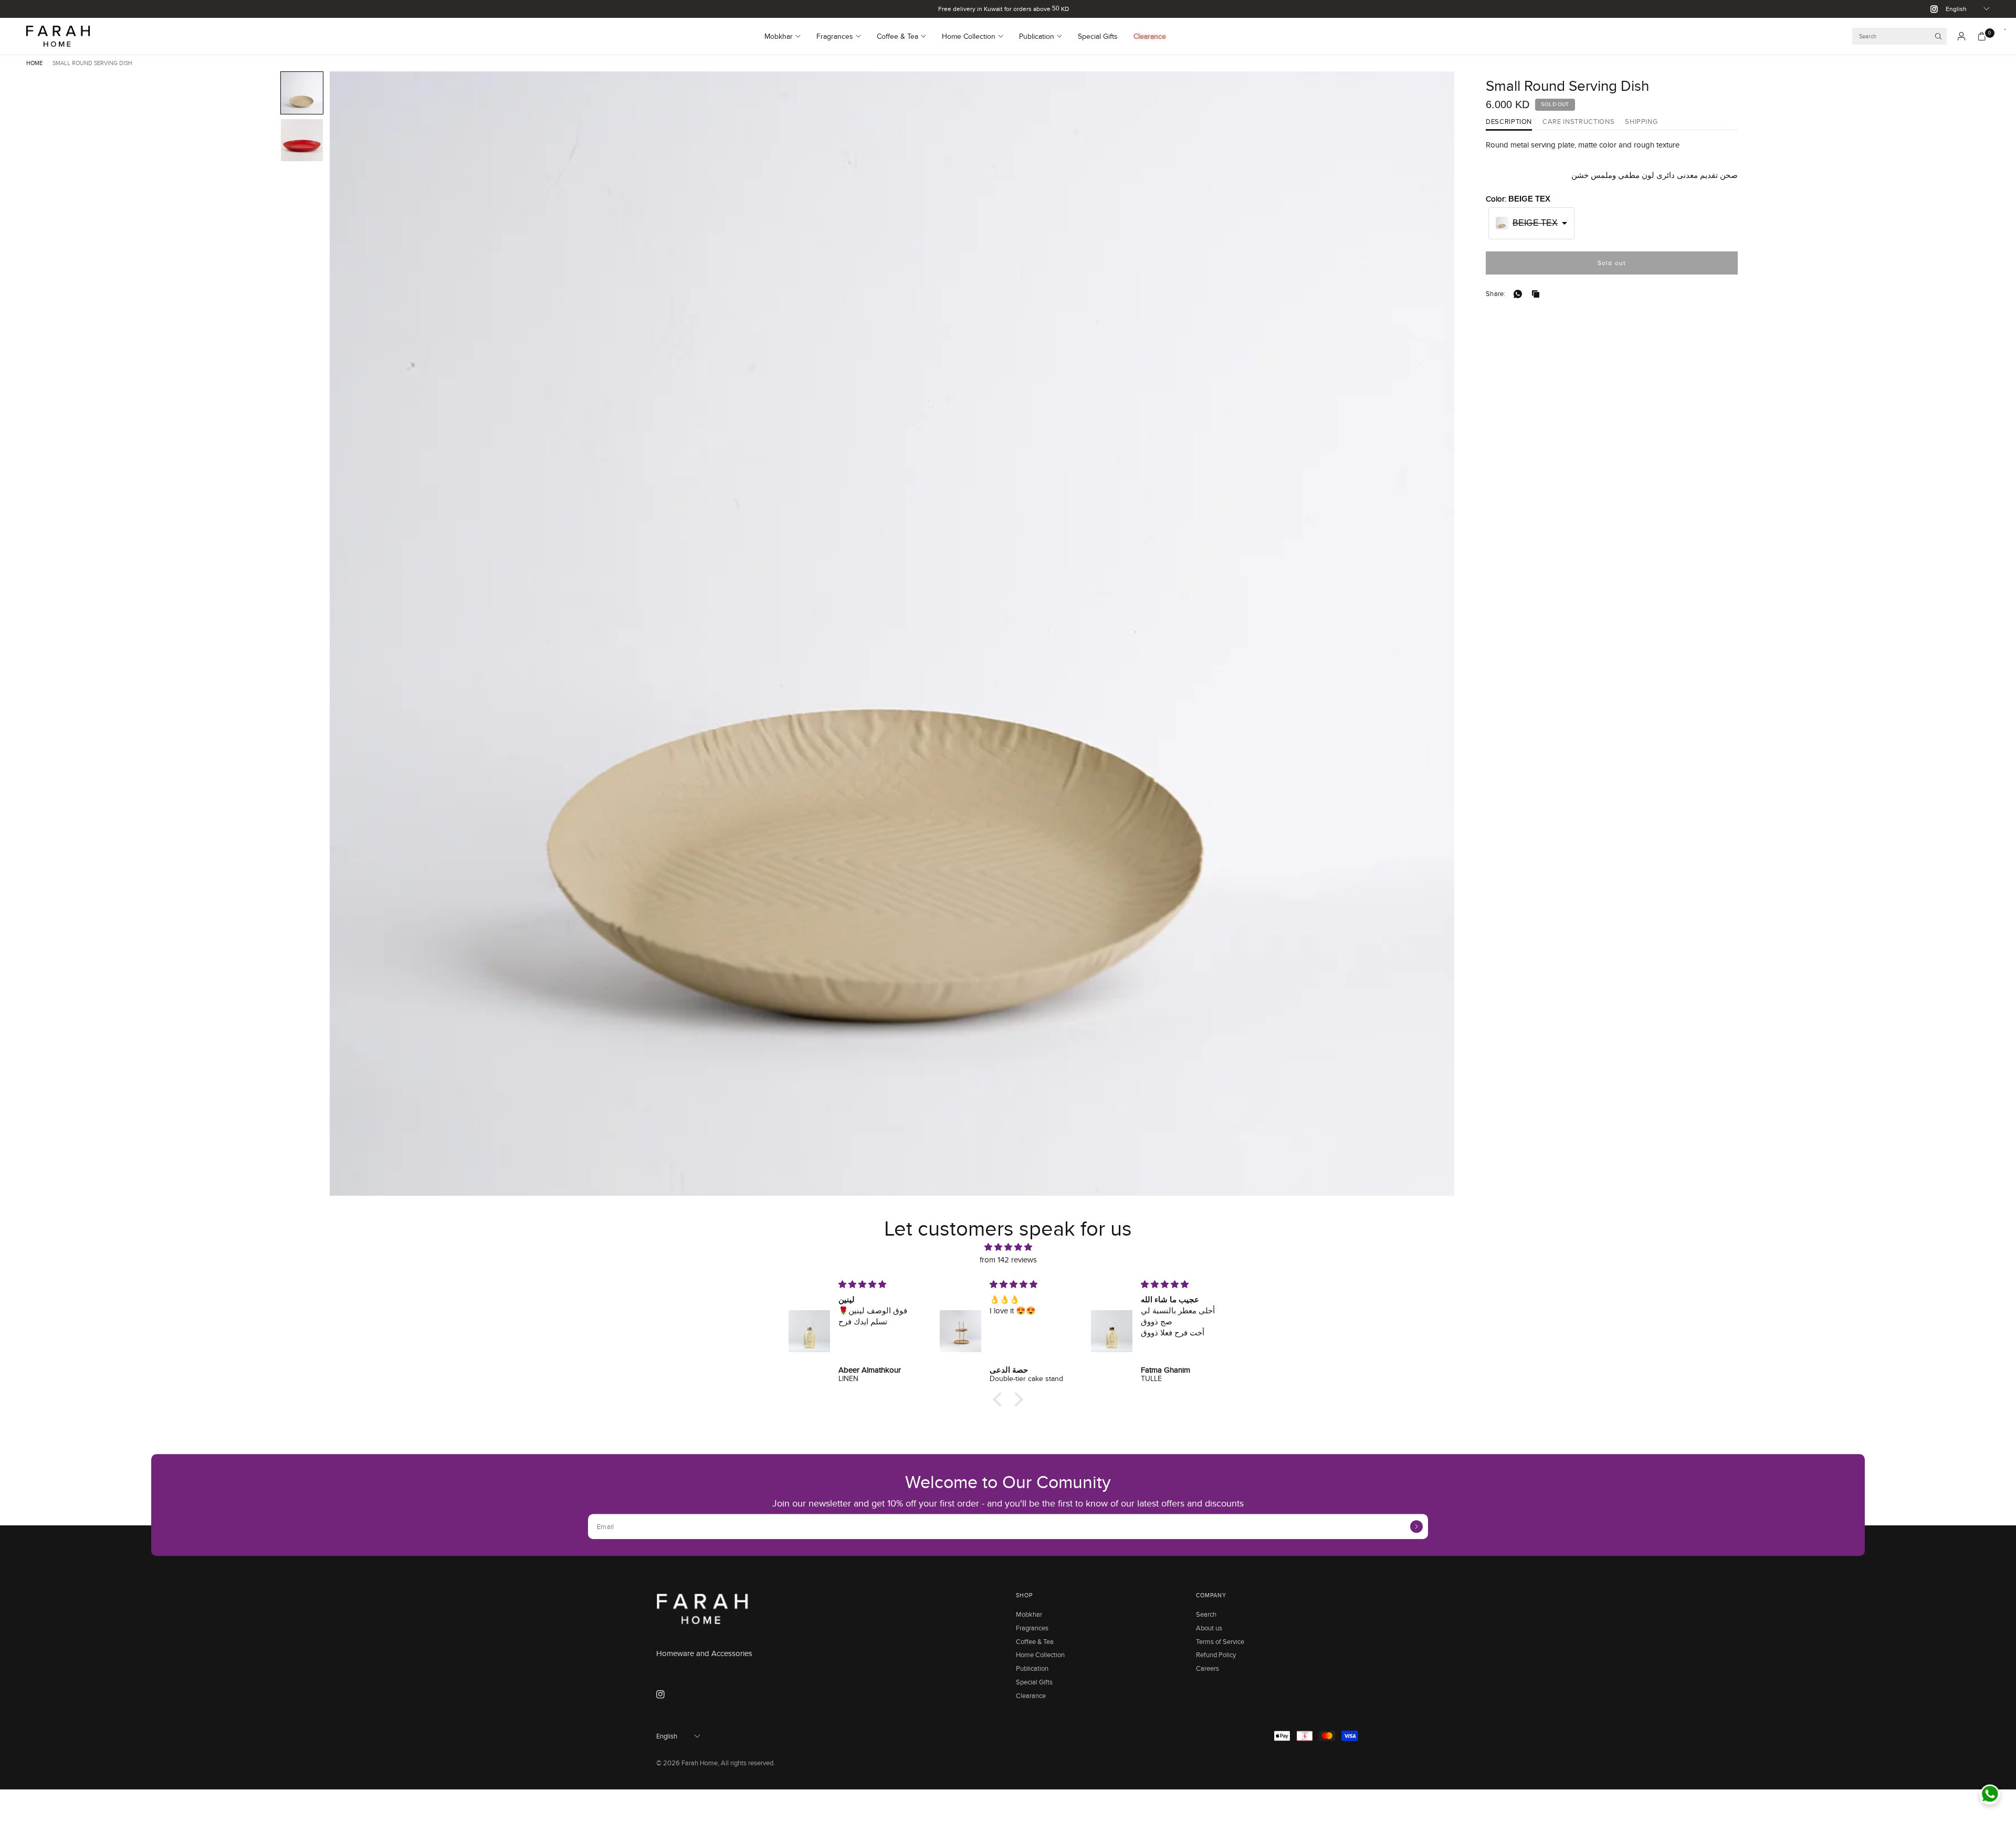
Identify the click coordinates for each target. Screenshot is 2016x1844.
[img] (1008, 1247)
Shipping (1641, 122)
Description (1509, 122)
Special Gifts (1098, 36)
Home (34, 63)
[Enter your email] (1416, 1526)
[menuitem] (786, 36)
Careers (1207, 1668)
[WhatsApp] (1520, 294)
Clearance (1150, 36)
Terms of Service (1220, 1641)
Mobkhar (779, 36)
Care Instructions (1578, 122)
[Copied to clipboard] (1538, 294)
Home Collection (969, 36)
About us (1209, 1628)
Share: (1496, 294)
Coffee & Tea (897, 36)
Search (1206, 1614)
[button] (302, 93)
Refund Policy (1216, 1655)
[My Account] (1961, 36)
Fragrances (835, 36)
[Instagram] (1930, 9)
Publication (1037, 36)
